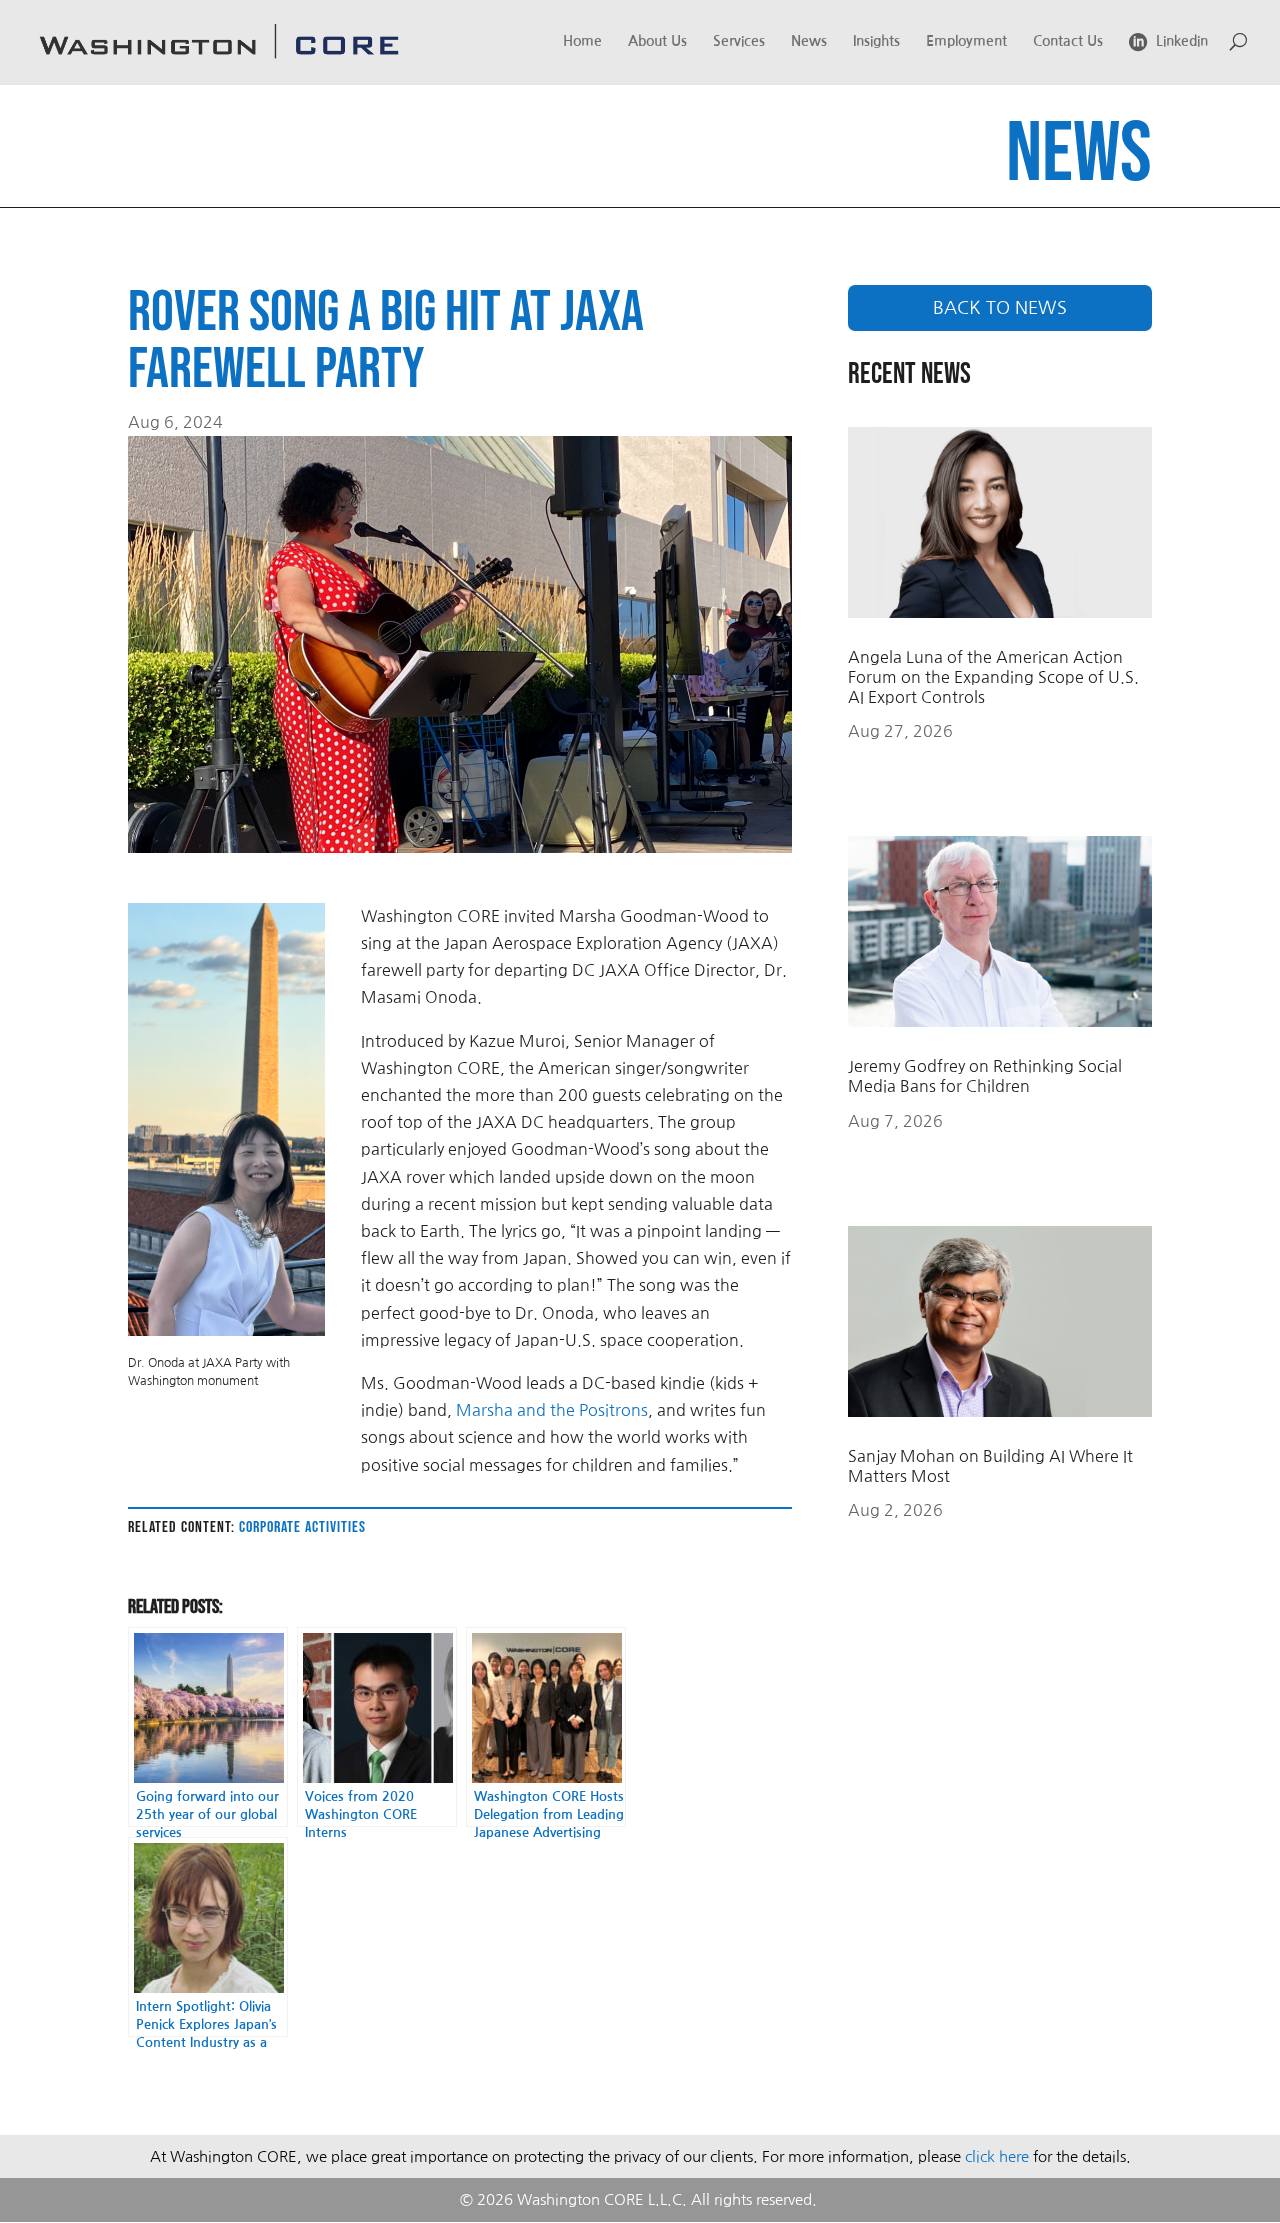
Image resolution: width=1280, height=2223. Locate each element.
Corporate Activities (302, 1527)
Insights (876, 41)
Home (582, 41)
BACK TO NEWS (1000, 308)
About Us (657, 41)
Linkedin (1182, 41)
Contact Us (1068, 41)
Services (739, 41)
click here (997, 2156)
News (809, 41)
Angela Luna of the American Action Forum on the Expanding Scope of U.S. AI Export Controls (993, 677)
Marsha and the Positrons (552, 1410)
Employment (966, 41)
